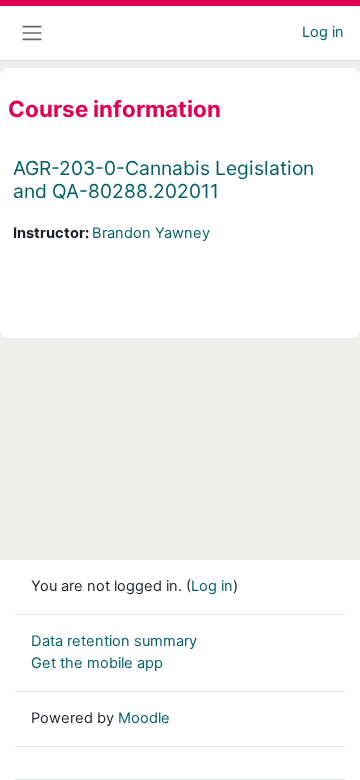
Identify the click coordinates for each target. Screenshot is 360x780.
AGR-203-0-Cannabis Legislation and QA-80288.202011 (163, 179)
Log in (323, 32)
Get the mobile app (97, 663)
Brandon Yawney (151, 233)
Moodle (144, 718)
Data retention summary (114, 641)
